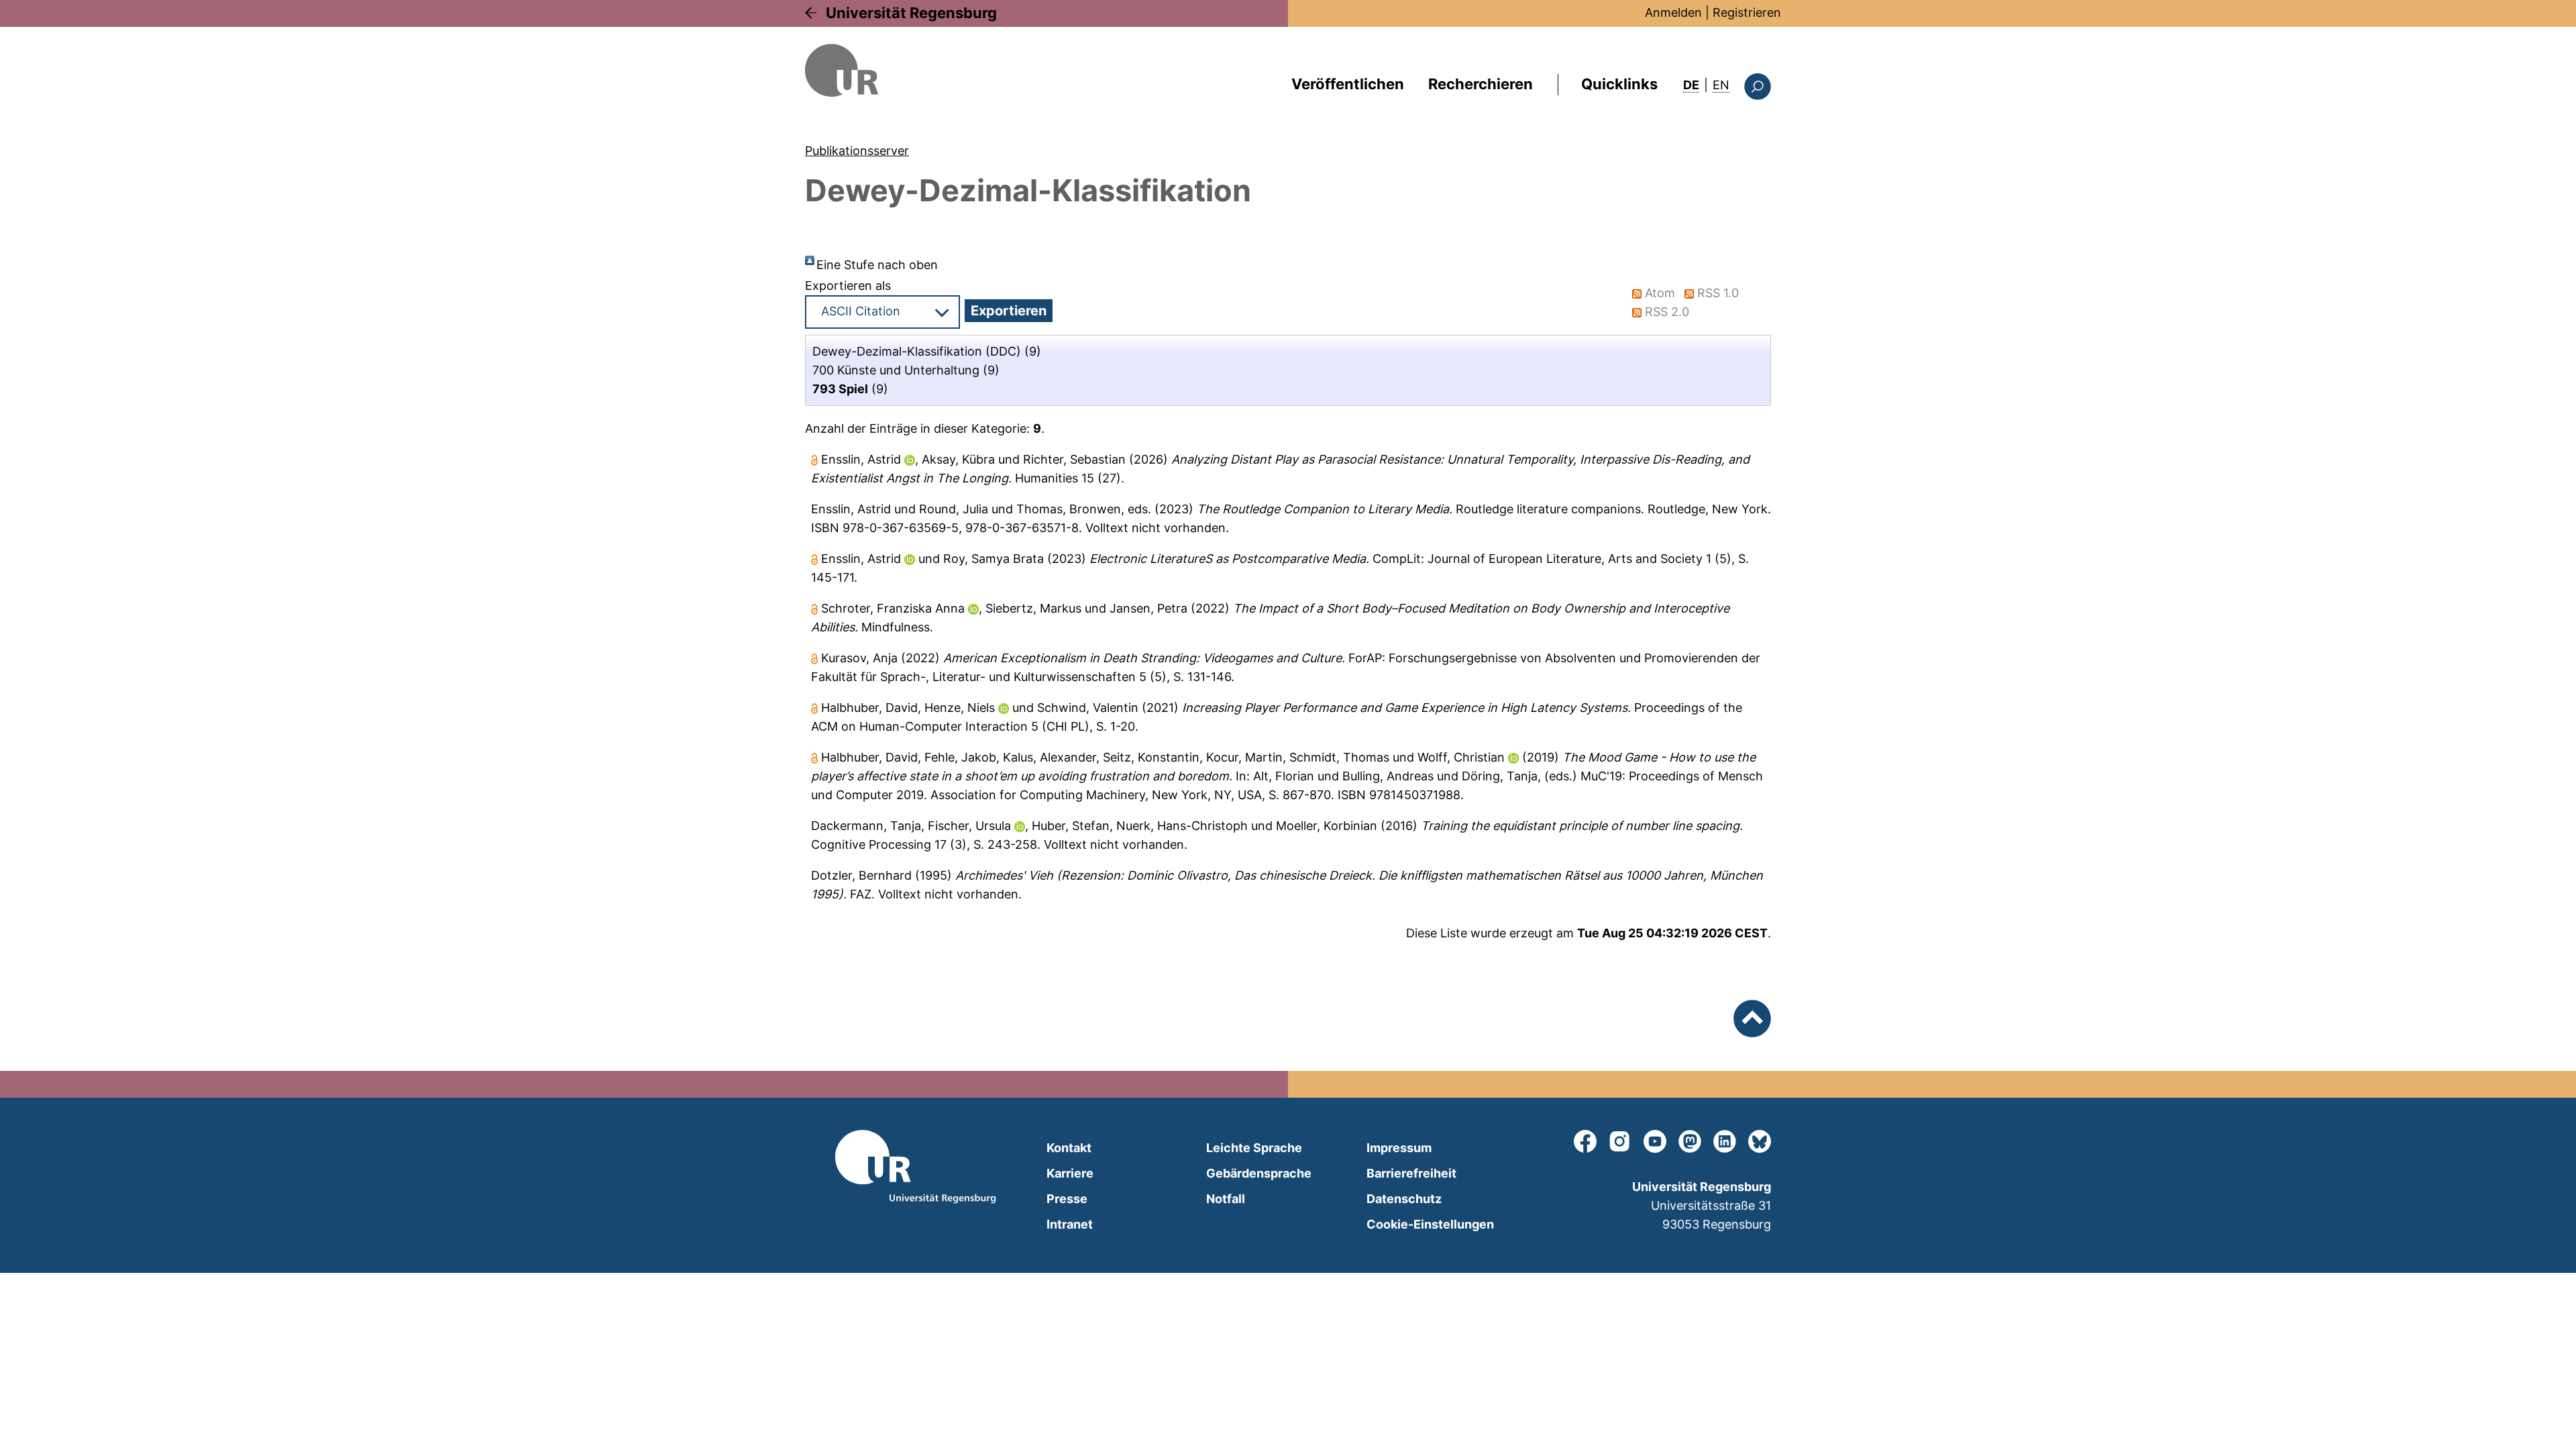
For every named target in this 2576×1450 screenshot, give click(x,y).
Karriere (1070, 1173)
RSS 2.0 (1667, 312)
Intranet (1070, 1224)
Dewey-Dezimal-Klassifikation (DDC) (917, 351)
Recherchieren (1481, 84)
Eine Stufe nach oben (877, 265)
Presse (1067, 1199)
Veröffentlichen (1348, 84)
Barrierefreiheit (1411, 1173)
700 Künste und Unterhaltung (896, 370)
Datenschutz (1404, 1199)
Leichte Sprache (1254, 1148)
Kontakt (1069, 1148)
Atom (1660, 293)
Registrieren (1747, 12)
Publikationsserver (857, 151)
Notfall (1226, 1199)
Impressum (1399, 1148)
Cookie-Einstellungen (1430, 1224)
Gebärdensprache (1259, 1173)
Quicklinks (1619, 84)
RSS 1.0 (1718, 293)
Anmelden (1673, 12)
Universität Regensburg (911, 13)
